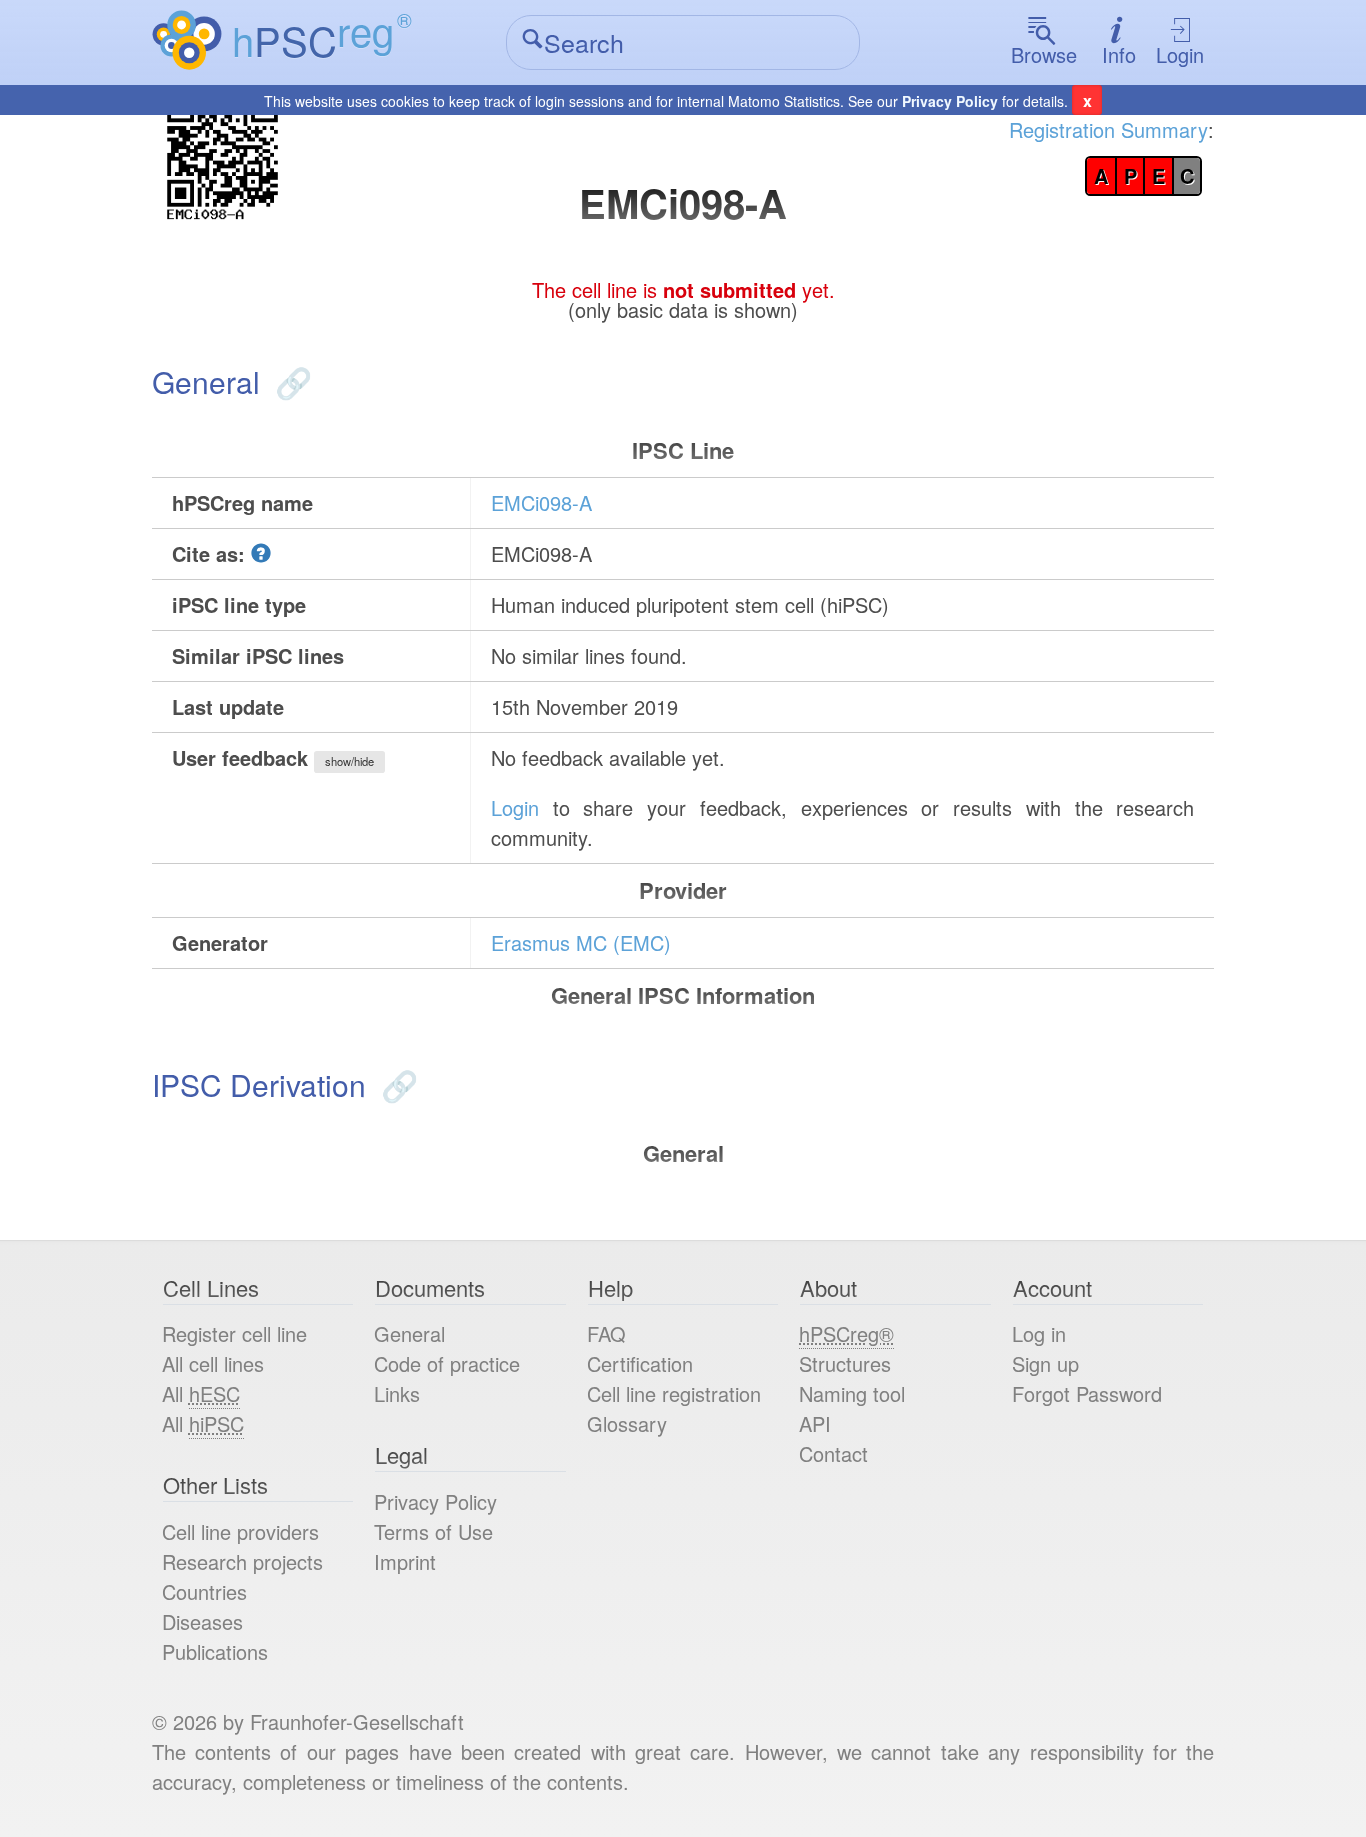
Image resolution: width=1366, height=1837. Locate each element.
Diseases (202, 1621)
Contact (833, 1453)
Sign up (1045, 1363)
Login (1180, 54)
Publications (215, 1651)
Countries (204, 1591)
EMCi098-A (541, 502)
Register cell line (234, 1333)
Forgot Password (1087, 1393)
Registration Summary (1108, 129)
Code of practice (447, 1363)
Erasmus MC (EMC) (581, 942)
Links (397, 1393)
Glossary (627, 1423)
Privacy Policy (950, 101)
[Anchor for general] (289, 381)
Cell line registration (674, 1393)
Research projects (242, 1561)
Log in (1039, 1333)
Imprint (405, 1561)
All (201, 1393)
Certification (640, 1363)
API (815, 1423)
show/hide (349, 761)
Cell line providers (240, 1531)
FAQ (606, 1333)
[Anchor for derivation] (395, 1084)
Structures (845, 1363)
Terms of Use (433, 1531)
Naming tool (852, 1393)
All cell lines (213, 1363)
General (409, 1333)
